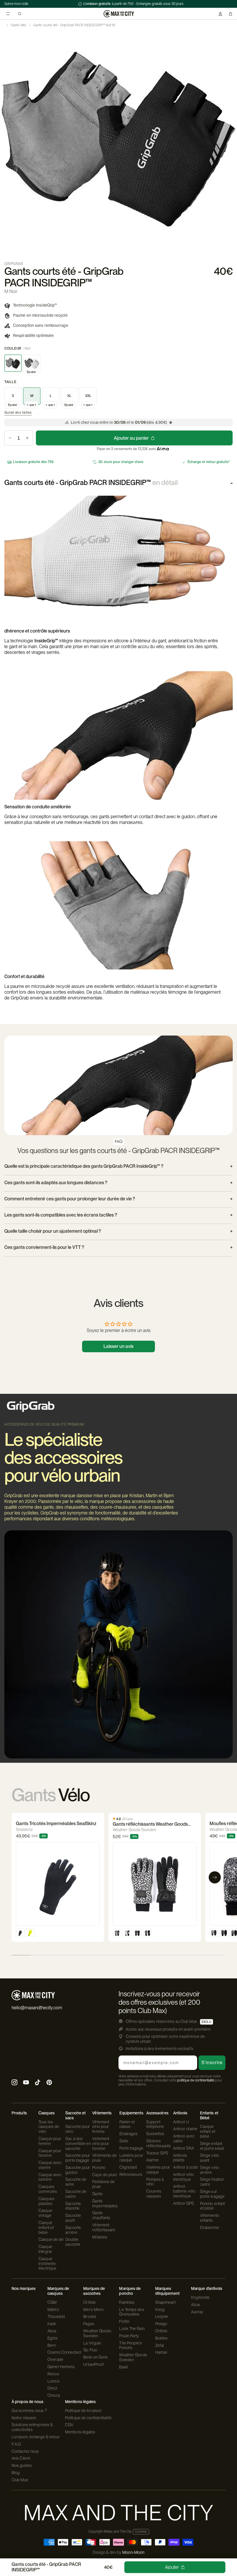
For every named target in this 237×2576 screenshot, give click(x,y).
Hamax (161, 2352)
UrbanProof (93, 2364)
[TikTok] (38, 2083)
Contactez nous (25, 2451)
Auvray (197, 2312)
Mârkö (53, 2310)
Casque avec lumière (50, 2177)
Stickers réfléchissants (159, 2143)
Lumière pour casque (131, 2158)
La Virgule (92, 2343)
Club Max (20, 2480)
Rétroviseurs (131, 2174)
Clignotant (128, 2167)
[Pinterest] (49, 2083)
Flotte (124, 2321)
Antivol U (181, 2122)
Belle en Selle (95, 2357)
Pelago (161, 2324)
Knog (160, 2310)
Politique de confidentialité (88, 2418)
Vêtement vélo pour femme (101, 2127)
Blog (16, 2473)
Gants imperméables (105, 2203)
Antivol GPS (184, 2203)
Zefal (160, 2345)
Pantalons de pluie (103, 2184)
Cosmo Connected (64, 2352)
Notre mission (24, 2418)
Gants (97, 2194)
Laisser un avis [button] (118, 1346)
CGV (69, 2425)
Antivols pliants (180, 2158)
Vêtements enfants (210, 2218)
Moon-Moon (133, 2552)
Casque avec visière (50, 2165)
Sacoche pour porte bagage (78, 2158)
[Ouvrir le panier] (230, 14)
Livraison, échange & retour (36, 2437)
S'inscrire (212, 2063)
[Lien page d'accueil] (119, 14)
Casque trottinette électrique (47, 2264)
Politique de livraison (83, 2411)
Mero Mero (93, 2310)
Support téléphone (155, 2124)
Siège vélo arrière (210, 2170)
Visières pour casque (158, 2170)
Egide (53, 2338)
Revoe (53, 2374)
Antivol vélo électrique (183, 2177)
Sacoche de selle (76, 2182)
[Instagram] (14, 2083)
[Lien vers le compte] (220, 14)
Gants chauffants (101, 2215)
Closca (54, 2395)
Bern (52, 2345)
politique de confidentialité (196, 2080)
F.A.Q (16, 2444)
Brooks (90, 2316)
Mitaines (100, 2237)
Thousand (56, 2316)
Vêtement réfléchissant (103, 2227)
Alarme (153, 2160)
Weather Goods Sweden (97, 2333)
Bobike (162, 2338)
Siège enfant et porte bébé (212, 2146)
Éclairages (129, 2134)
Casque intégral (45, 2249)
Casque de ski (51, 2239)
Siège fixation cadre (212, 2182)
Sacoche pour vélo (78, 2129)
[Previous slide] (5, 138)
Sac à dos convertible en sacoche (78, 2144)
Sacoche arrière (73, 2230)
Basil (123, 2367)
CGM (52, 2302)
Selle (124, 2141)
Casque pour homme (50, 2153)
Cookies (141, 2532)
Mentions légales (80, 2432)
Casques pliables (46, 2201)
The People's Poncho (130, 2345)
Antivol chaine (185, 2129)
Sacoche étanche (73, 2206)
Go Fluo (90, 2350)
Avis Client (21, 2458)
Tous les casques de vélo (49, 2127)
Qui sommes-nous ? (29, 2411)
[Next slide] (232, 138)
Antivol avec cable (184, 2138)
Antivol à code (186, 2167)
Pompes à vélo (155, 2182)
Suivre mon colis (16, 4)
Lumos (53, 2381)
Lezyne (162, 2316)
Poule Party (129, 2336)
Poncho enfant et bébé (212, 2206)
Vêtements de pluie (104, 2158)
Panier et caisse (127, 2124)
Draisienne (210, 2228)
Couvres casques (154, 2194)
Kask (52, 2324)
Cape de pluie (104, 2175)
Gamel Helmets (61, 2367)
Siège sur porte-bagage (212, 2194)
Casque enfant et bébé (46, 2228)
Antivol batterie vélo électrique (184, 2191)
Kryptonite (200, 2297)
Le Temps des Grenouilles (132, 2312)
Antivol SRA (184, 2148)
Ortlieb (89, 2302)
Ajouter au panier (131, 438)
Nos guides (22, 2465)
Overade (55, 2359)
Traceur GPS (157, 2153)
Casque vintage (45, 2213)
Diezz (52, 2388)
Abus (52, 2331)
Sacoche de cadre (76, 2194)
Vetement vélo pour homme (101, 2144)
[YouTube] (26, 2083)
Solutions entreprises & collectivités (32, 2427)
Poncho (99, 2168)
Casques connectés (48, 2189)
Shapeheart (165, 2302)
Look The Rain (132, 2329)
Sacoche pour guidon (78, 2170)
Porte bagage (131, 2148)
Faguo (89, 2324)
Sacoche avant (73, 2218)
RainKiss (127, 2302)
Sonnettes (155, 2134)
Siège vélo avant (210, 2158)
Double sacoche (73, 2242)
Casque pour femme (50, 2141)
